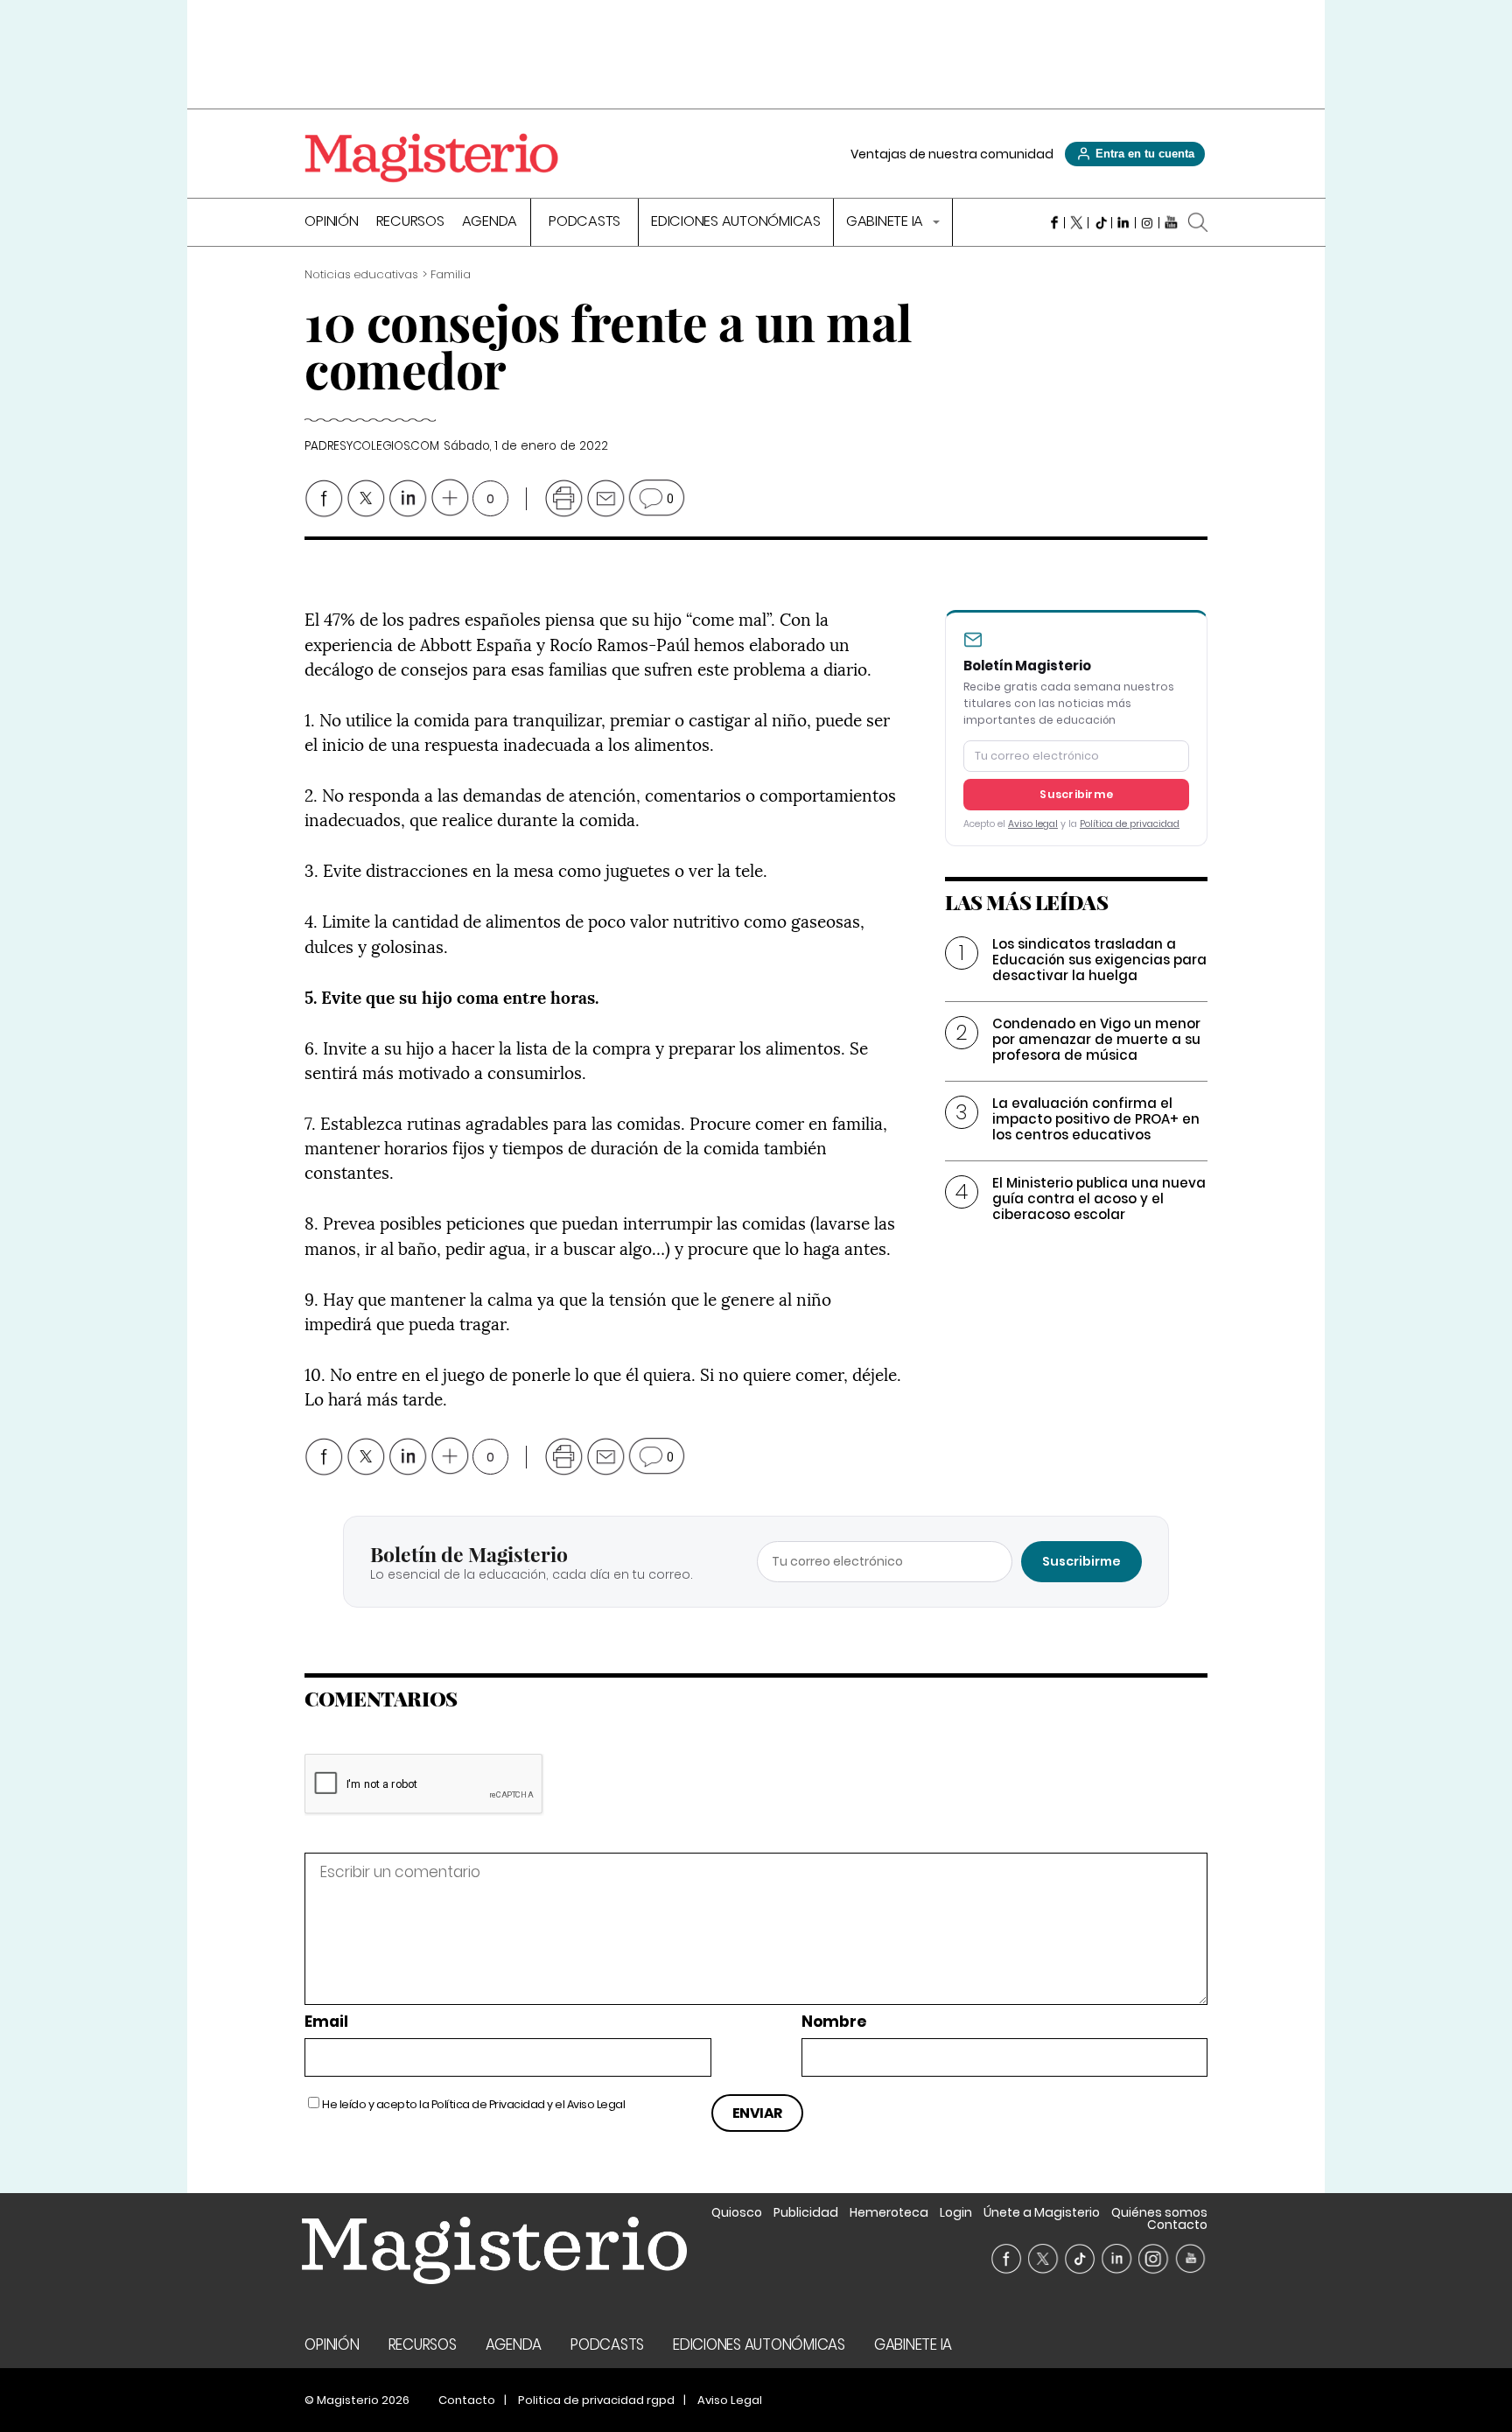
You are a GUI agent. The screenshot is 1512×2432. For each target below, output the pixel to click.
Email (326, 2022)
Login (956, 2212)
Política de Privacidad (488, 2104)
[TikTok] (1100, 222)
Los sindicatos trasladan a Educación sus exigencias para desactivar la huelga (1099, 960)
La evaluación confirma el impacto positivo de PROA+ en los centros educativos (1096, 1119)
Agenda (490, 223)
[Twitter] (1077, 222)
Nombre (834, 2022)
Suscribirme (1076, 794)
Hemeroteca (889, 2212)
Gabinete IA (886, 223)
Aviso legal (1033, 824)
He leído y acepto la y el (473, 2104)
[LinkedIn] (1124, 222)
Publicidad (806, 2212)
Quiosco (737, 2212)
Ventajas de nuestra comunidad (952, 154)
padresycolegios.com (371, 446)
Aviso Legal (596, 2104)
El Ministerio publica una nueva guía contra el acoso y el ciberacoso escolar (1099, 1198)
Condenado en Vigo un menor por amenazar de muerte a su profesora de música (1096, 1039)
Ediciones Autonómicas (736, 223)
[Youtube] (1171, 222)
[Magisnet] (431, 158)
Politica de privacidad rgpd (596, 2400)
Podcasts (584, 223)
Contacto (1177, 2225)
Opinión (331, 223)
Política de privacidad (1130, 824)
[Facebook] (1053, 222)
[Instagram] (1148, 222)
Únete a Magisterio (1042, 2212)
